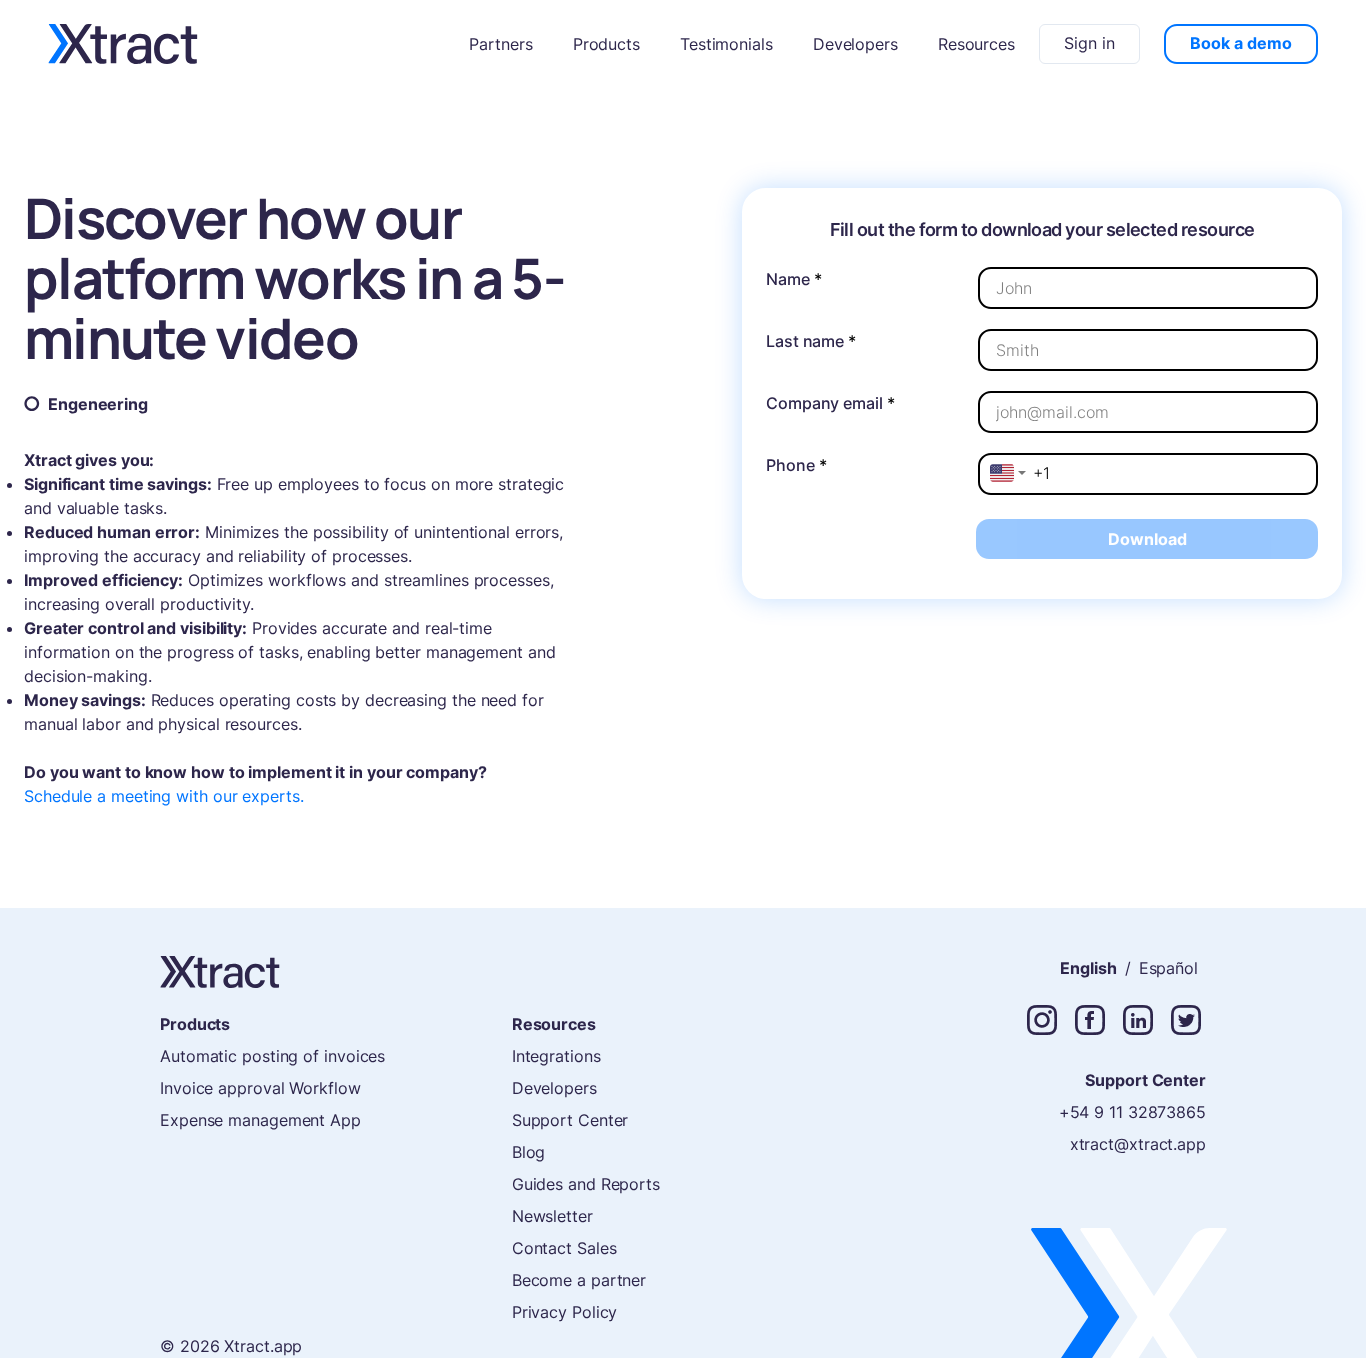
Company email (830, 403)
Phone (796, 465)
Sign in (1089, 43)
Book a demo (1241, 43)
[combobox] (1008, 473)
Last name (811, 341)
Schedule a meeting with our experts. (164, 796)
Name (794, 279)
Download (1147, 539)
